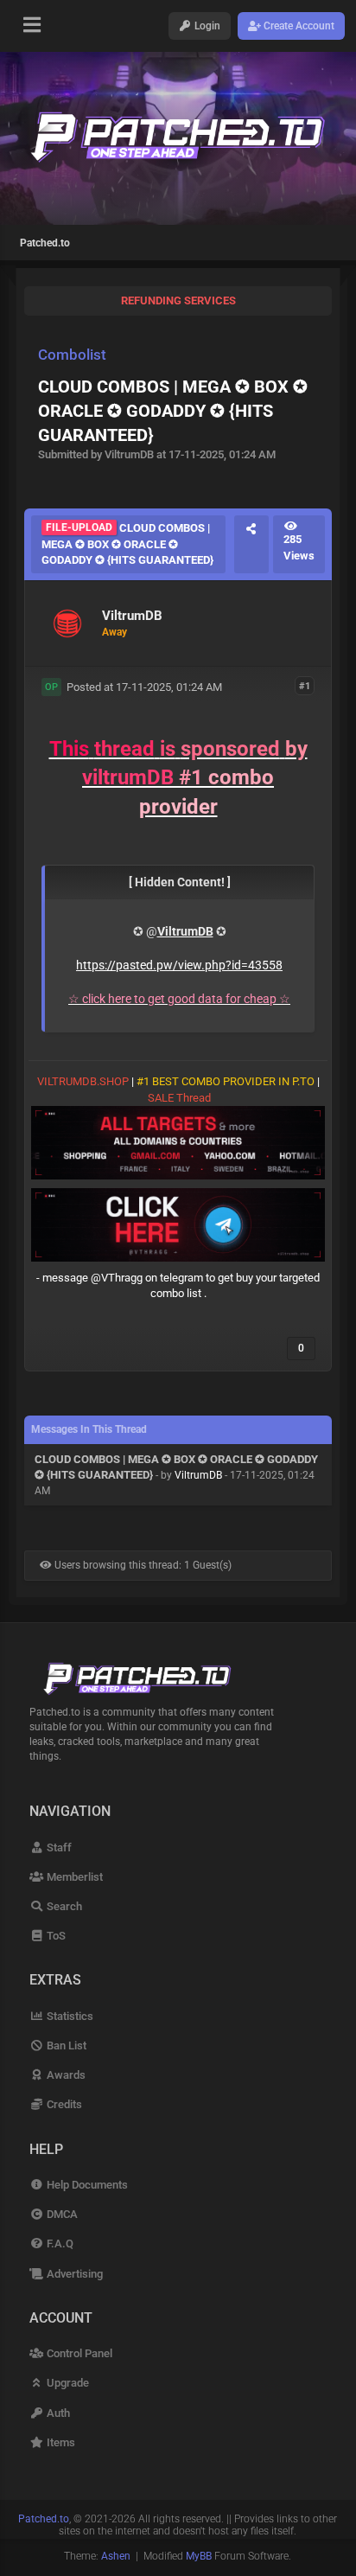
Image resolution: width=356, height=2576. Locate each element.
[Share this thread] (251, 544)
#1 (305, 686)
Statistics (68, 2016)
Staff (57, 1847)
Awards (64, 2075)
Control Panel (78, 2353)
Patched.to (45, 243)
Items (59, 2442)
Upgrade (66, 2383)
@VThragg (117, 1278)
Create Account (298, 26)
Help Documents (86, 2185)
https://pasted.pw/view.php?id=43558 (179, 965)
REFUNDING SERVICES (178, 300)
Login (206, 26)
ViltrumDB (198, 1475)
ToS (54, 1936)
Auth (57, 2413)
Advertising (73, 2274)
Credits (63, 2104)
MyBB (199, 2556)
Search (63, 1906)
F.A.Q (58, 2244)
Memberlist (73, 1877)
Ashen (116, 2556)
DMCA (60, 2214)
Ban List (65, 2045)
